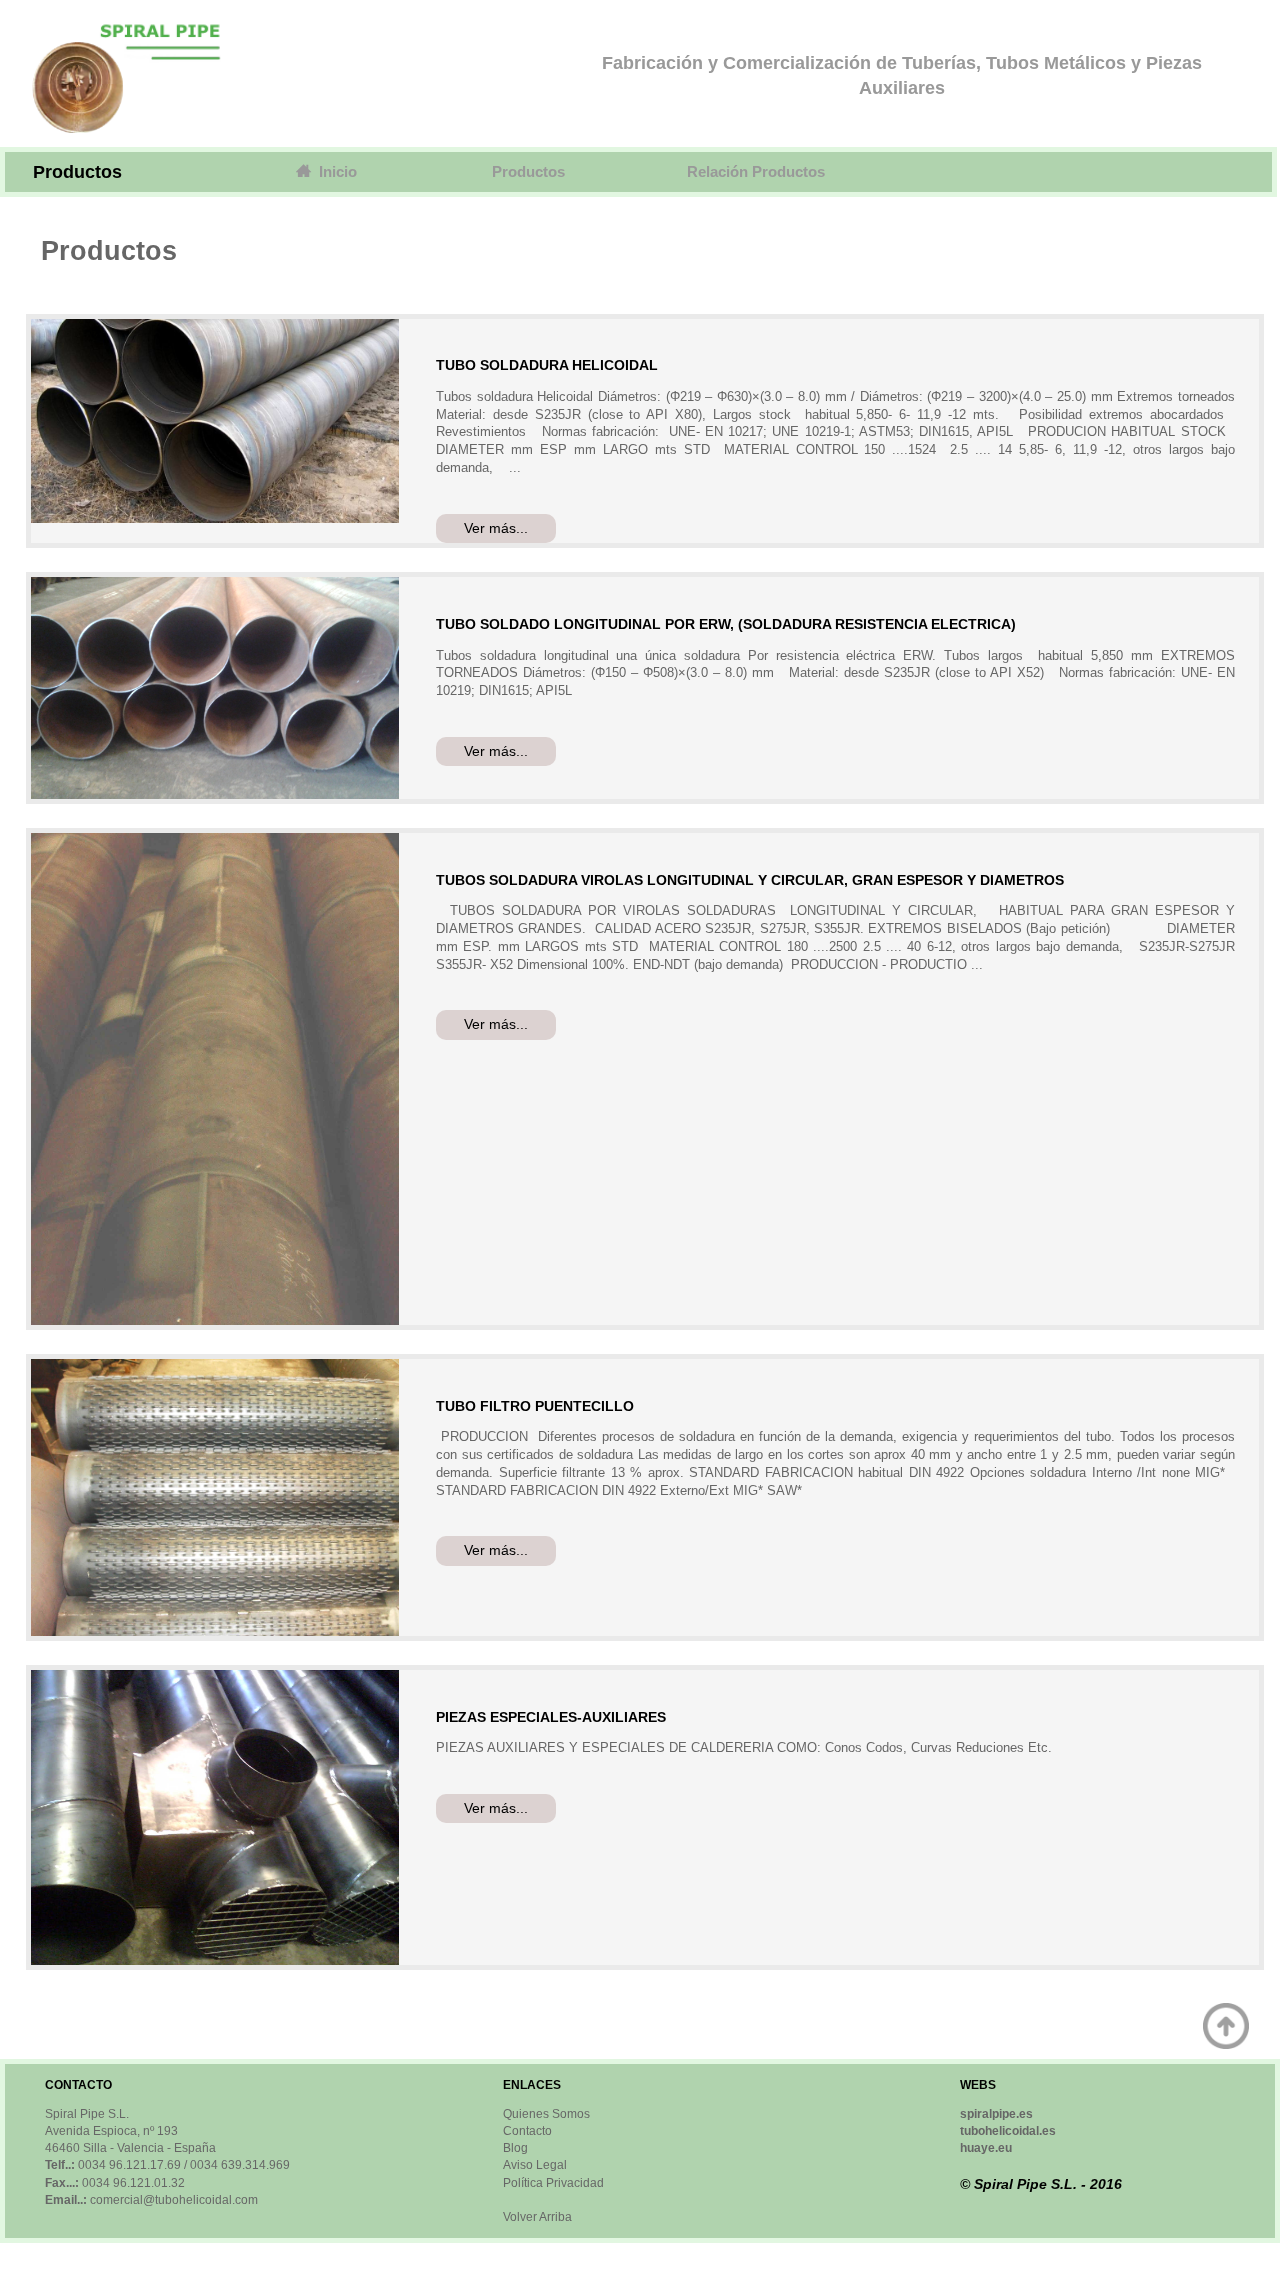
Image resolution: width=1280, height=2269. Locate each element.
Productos (528, 171)
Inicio (334, 171)
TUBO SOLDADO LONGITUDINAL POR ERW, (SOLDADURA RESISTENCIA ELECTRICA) (726, 624)
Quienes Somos (546, 2114)
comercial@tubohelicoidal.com (174, 2200)
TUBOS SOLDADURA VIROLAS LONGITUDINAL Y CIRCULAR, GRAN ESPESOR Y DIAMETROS (750, 880)
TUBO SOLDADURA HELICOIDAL (547, 365)
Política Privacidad (553, 2183)
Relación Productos (756, 171)
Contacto (527, 2131)
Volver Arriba (537, 2217)
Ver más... (496, 528)
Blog (515, 2148)
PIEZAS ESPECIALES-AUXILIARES (551, 1717)
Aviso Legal (535, 2165)
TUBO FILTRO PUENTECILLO (535, 1406)
